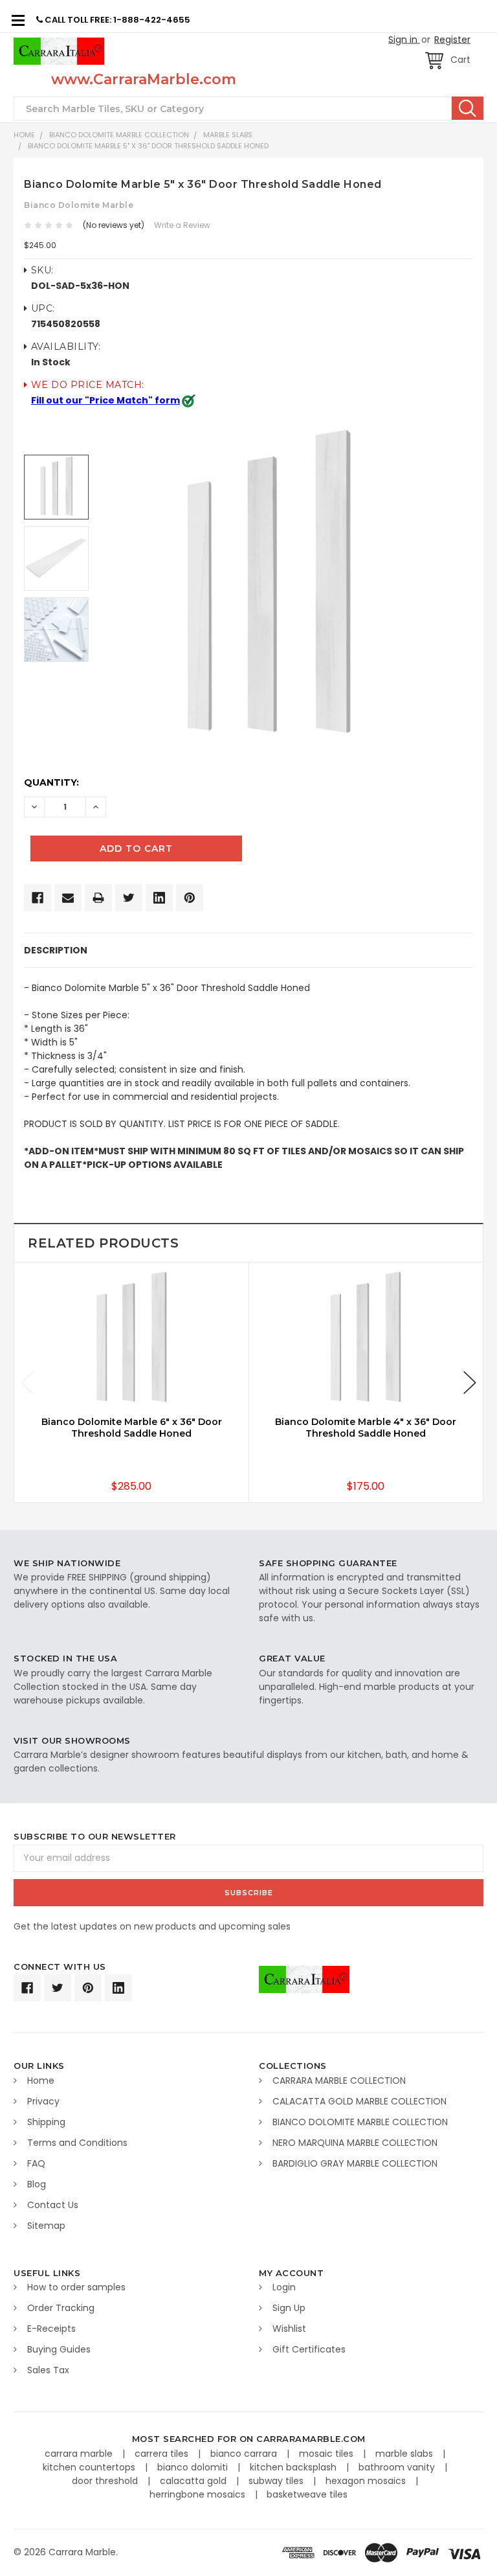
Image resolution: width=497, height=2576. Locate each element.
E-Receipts (51, 2329)
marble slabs (405, 2454)
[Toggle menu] (18, 20)
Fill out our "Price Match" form (105, 400)
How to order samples (76, 2287)
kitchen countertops (90, 2467)
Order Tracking (61, 2308)
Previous (27, 1383)
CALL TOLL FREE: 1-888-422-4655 (116, 20)
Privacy (43, 2101)
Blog (37, 2184)
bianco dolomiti (194, 2467)
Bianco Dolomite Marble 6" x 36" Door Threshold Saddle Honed (132, 1428)
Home (24, 135)
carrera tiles (163, 2454)
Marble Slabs (228, 135)
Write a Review (182, 225)
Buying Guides (59, 2349)
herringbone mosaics (199, 2494)
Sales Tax (48, 2370)
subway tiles (277, 2481)
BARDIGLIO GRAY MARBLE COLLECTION (355, 2163)
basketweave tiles (307, 2494)
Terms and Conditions (77, 2143)
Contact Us (53, 2205)
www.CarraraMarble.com (144, 79)
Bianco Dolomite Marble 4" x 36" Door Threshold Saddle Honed (366, 1428)
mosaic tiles (327, 2454)
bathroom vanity (398, 2467)
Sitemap (46, 2226)
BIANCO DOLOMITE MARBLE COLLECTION (119, 135)
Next (470, 1383)
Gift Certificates (309, 2349)
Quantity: (51, 782)
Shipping (46, 2122)
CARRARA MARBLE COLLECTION (339, 2080)
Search (468, 108)
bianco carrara (245, 2454)
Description (56, 950)
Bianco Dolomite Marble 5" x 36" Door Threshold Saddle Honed (148, 146)
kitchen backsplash (294, 2467)
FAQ (36, 2163)
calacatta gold (194, 2481)
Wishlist (289, 2329)
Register (452, 40)
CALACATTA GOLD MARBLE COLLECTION (359, 2101)
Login (284, 2287)
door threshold (106, 2481)
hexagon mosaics (367, 2481)
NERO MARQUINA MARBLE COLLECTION (355, 2143)
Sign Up (289, 2308)
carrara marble (80, 2454)
